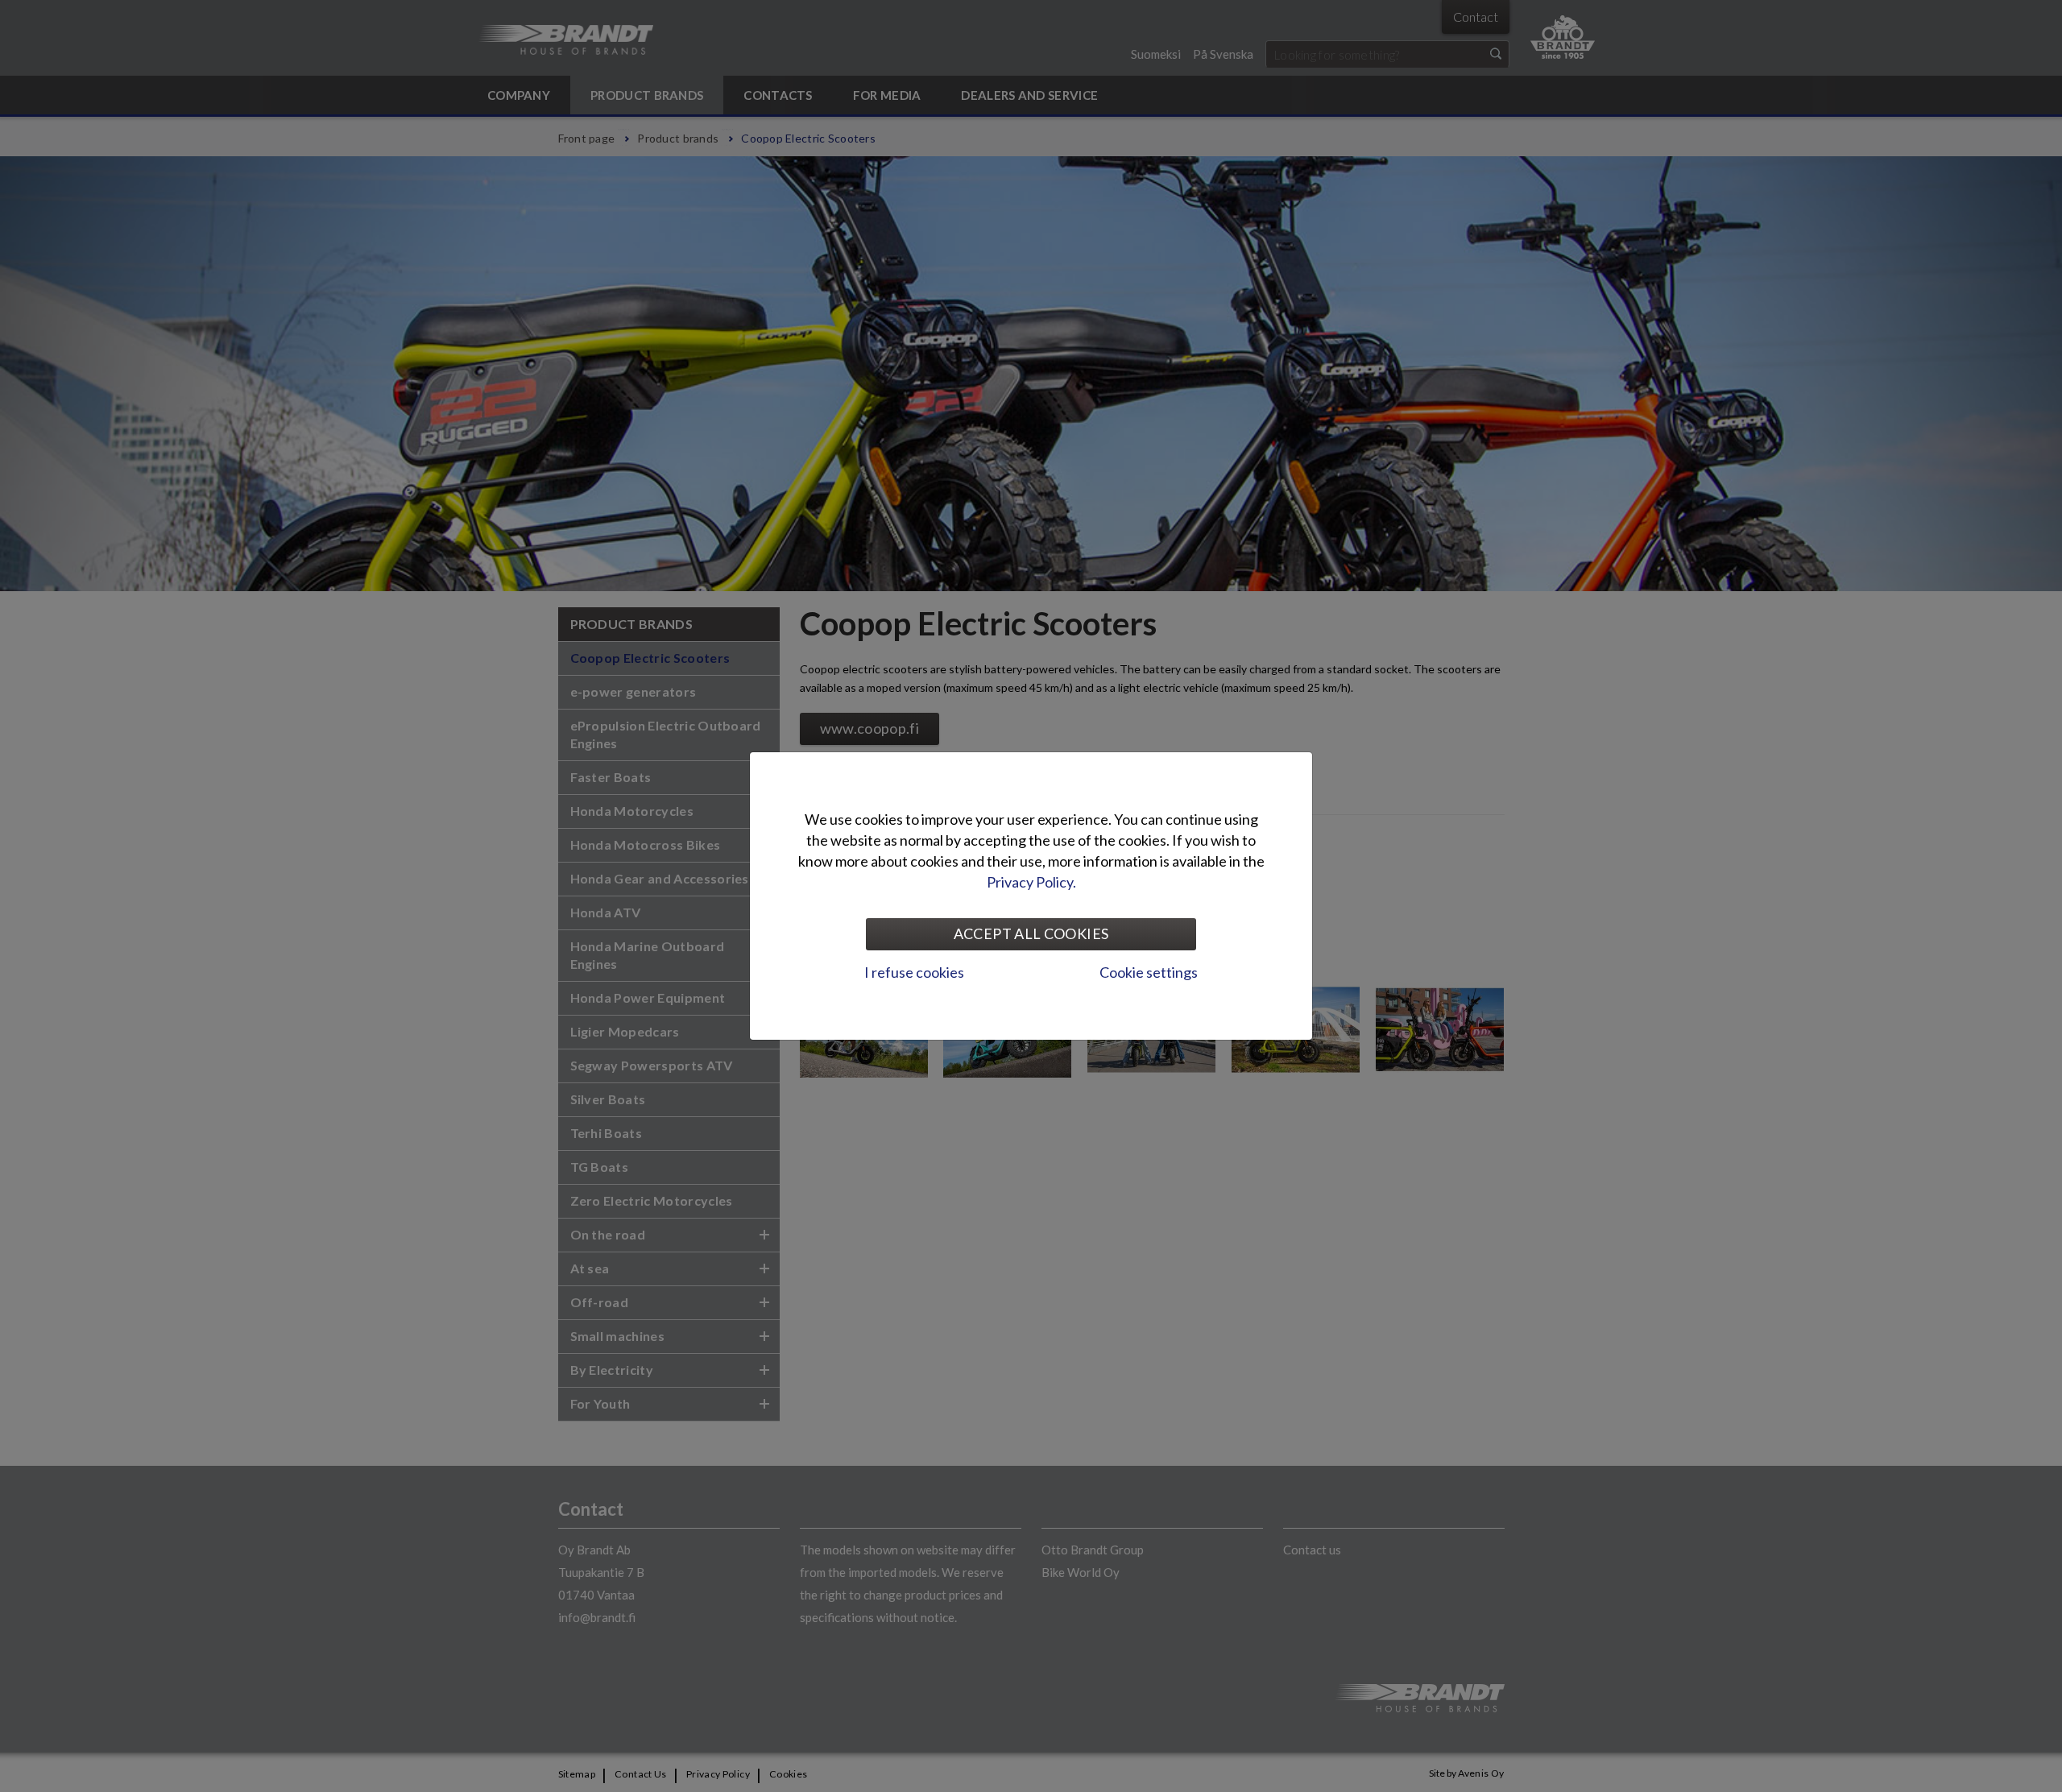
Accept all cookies (1031, 933)
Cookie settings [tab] (1149, 972)
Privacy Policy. (1031, 882)
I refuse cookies (914, 972)
